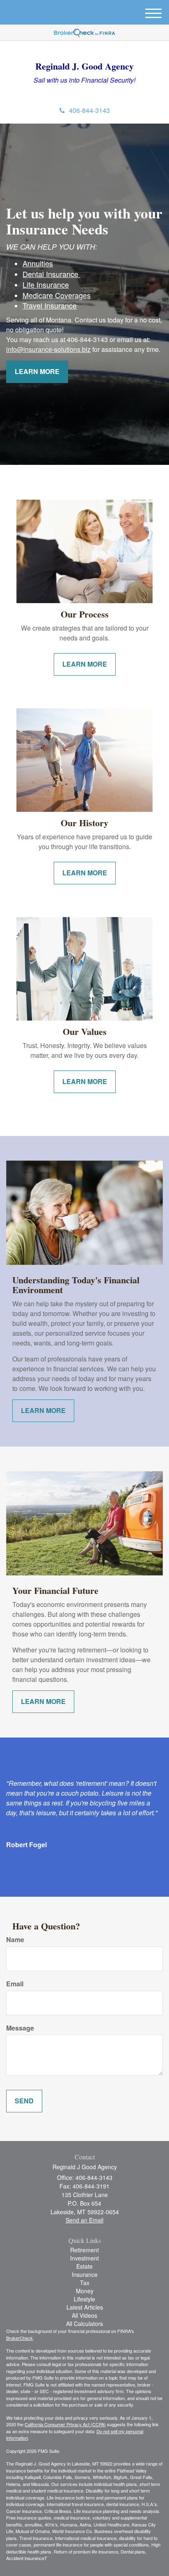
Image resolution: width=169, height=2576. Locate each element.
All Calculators (84, 2324)
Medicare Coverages (57, 295)
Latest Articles (85, 2307)
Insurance (85, 2274)
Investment (84, 2258)
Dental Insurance (51, 274)
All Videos (84, 2315)
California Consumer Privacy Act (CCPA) (65, 2424)
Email (15, 1984)
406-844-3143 (89, 110)
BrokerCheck (19, 2338)
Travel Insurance (50, 305)
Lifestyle (84, 2299)
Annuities (38, 263)
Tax (85, 2283)
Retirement (84, 2250)
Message (20, 2028)
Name (15, 1940)
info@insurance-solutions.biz (48, 349)
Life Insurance (46, 284)
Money (85, 2291)
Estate (84, 2266)
